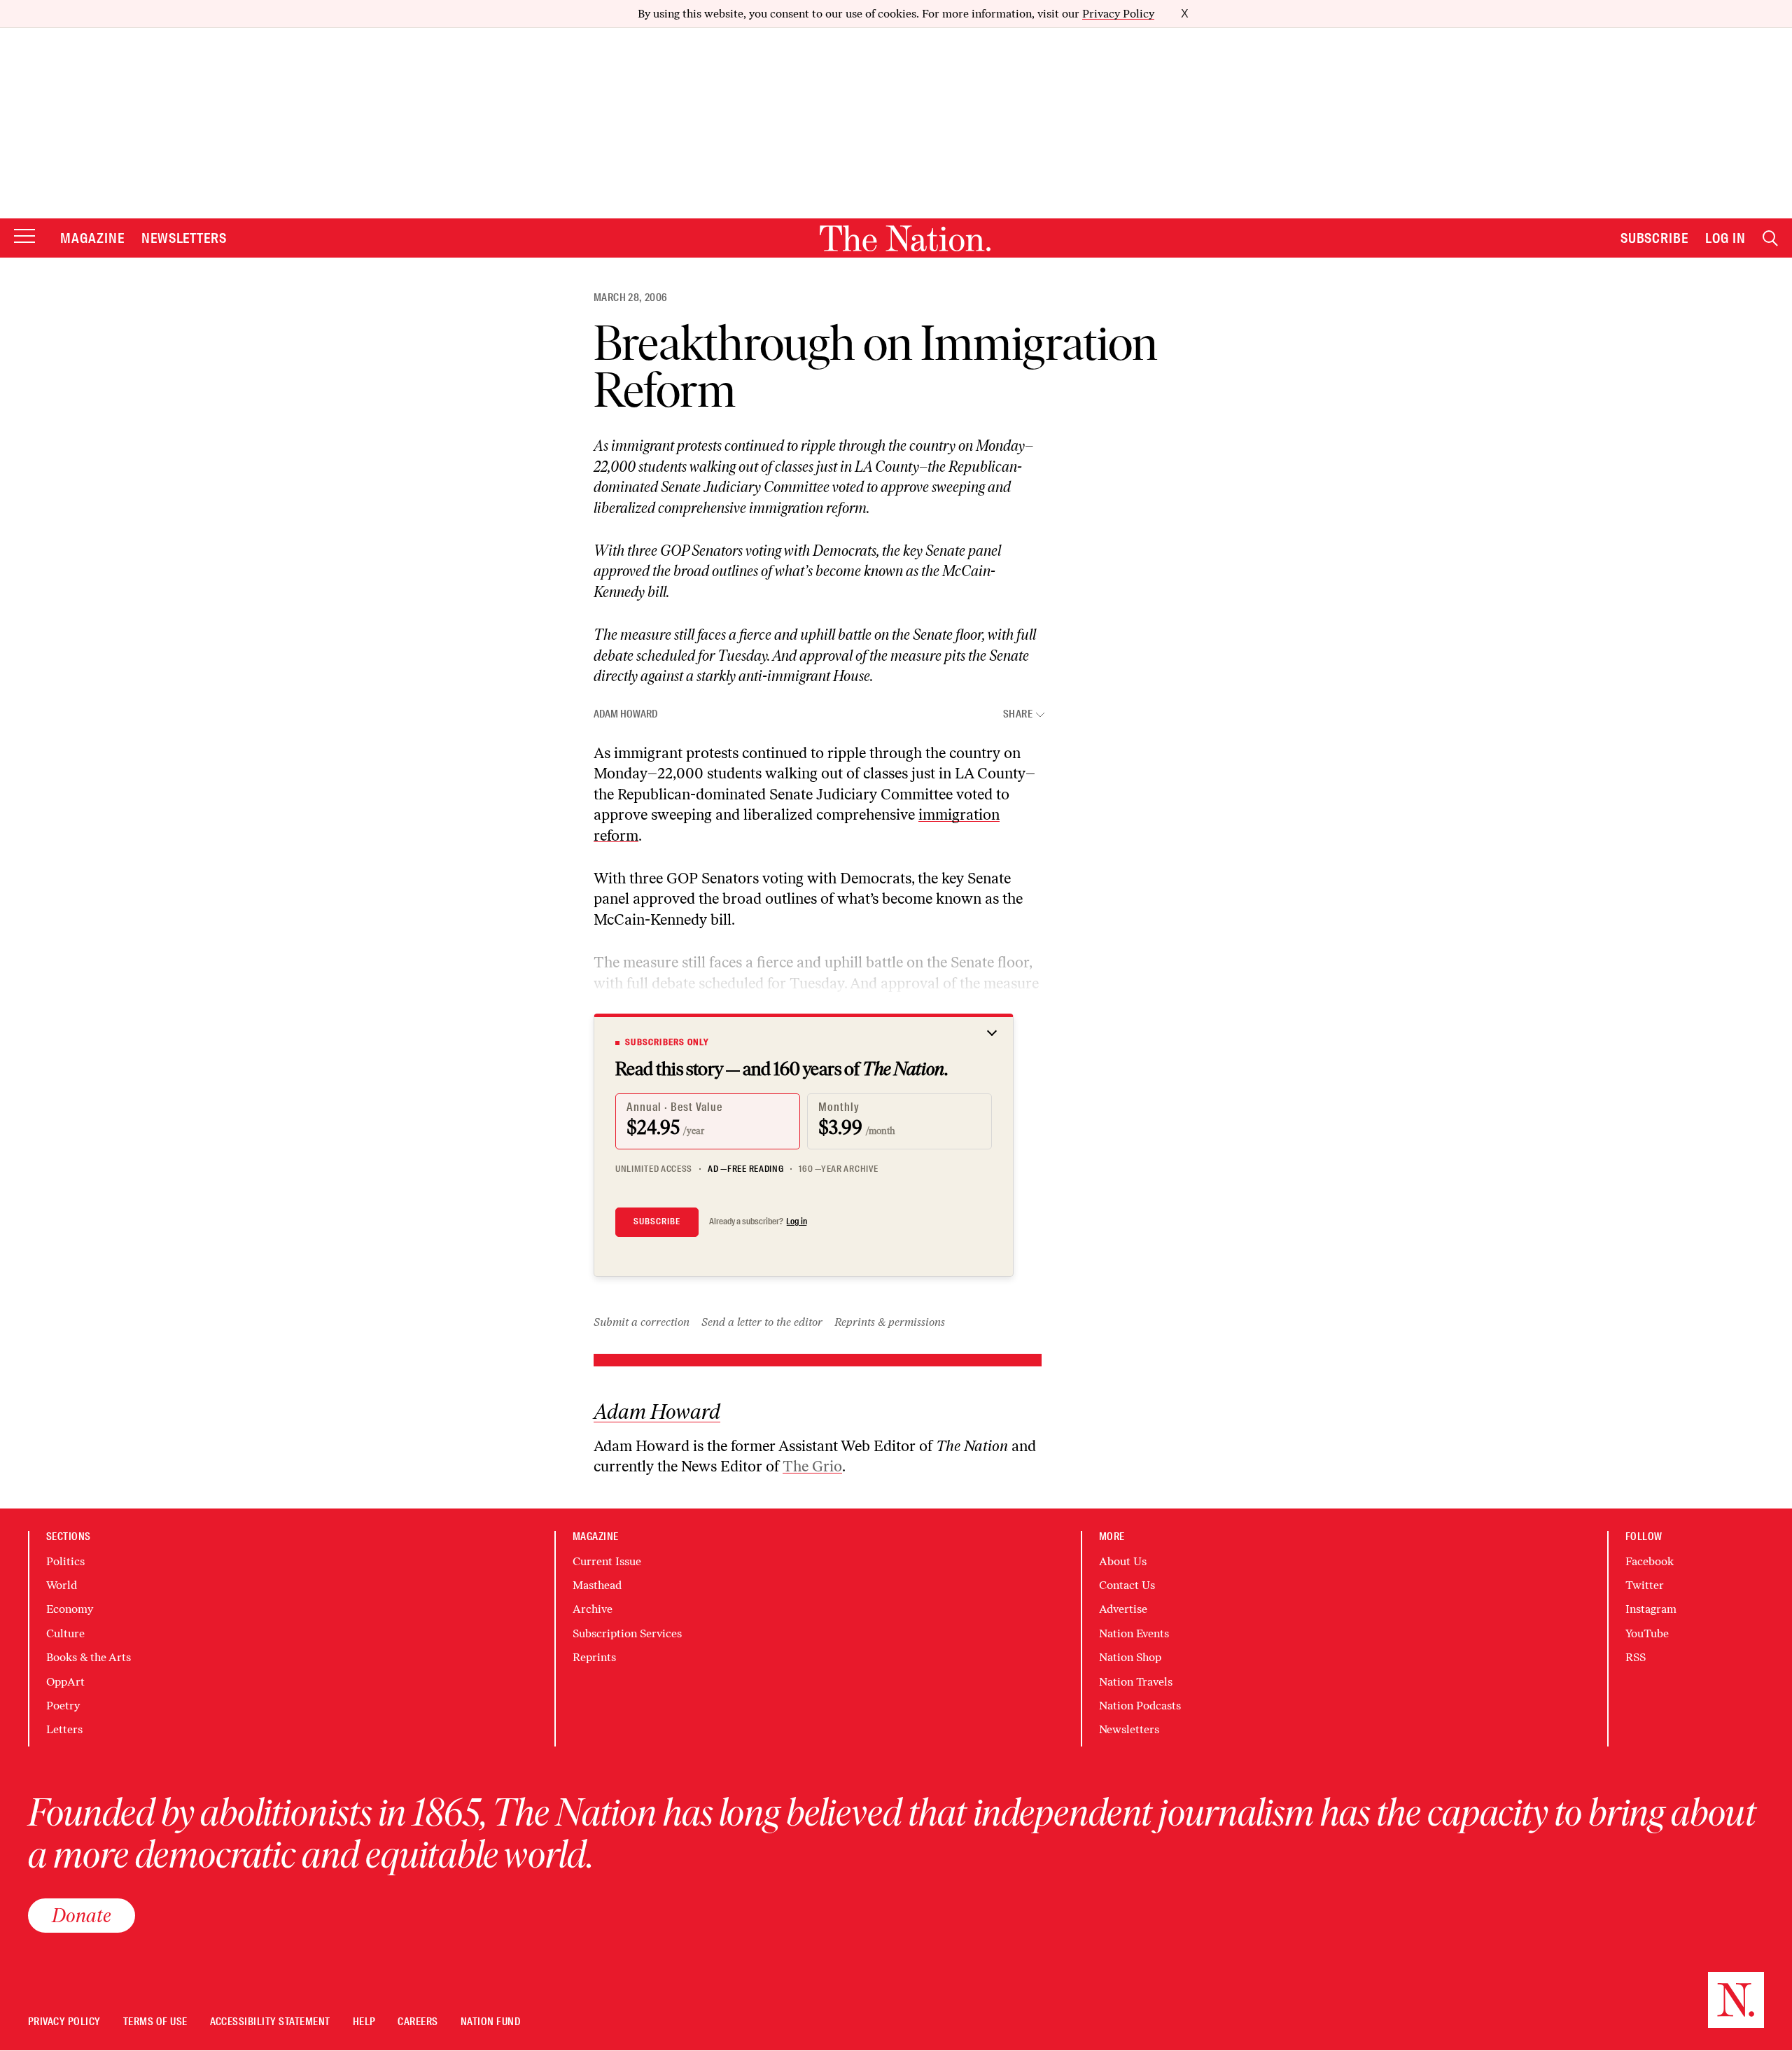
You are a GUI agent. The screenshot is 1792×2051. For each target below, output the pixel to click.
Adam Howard (625, 714)
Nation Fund (490, 2022)
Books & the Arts (89, 1657)
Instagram (1651, 1609)
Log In (1725, 238)
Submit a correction (642, 1322)
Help (364, 2022)
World (62, 1585)
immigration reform (808, 508)
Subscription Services (627, 1633)
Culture (65, 1633)
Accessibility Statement (270, 2022)
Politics (65, 1561)
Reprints (594, 1657)
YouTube (1647, 1633)
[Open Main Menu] (24, 237)
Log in (797, 1221)
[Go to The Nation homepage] (905, 238)
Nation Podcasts (1140, 1706)
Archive (593, 1609)
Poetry (63, 1706)
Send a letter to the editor (762, 1322)
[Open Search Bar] (1770, 238)
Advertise (1123, 1609)
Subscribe (1655, 238)
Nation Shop (1130, 1657)
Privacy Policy (1118, 14)
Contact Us (1127, 1585)
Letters (64, 1729)
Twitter (1645, 1585)
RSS (1636, 1657)
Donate (82, 1915)
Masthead (597, 1585)
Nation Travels (1136, 1682)
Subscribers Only (667, 1042)
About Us (1123, 1561)
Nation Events (1134, 1633)
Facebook (1650, 1561)
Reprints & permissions (890, 1322)
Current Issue (607, 1561)
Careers (418, 2022)
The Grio (812, 1466)
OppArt (65, 1682)
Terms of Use (155, 2022)
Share (1018, 714)
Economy (70, 1609)
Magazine (92, 238)
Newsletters (184, 238)
